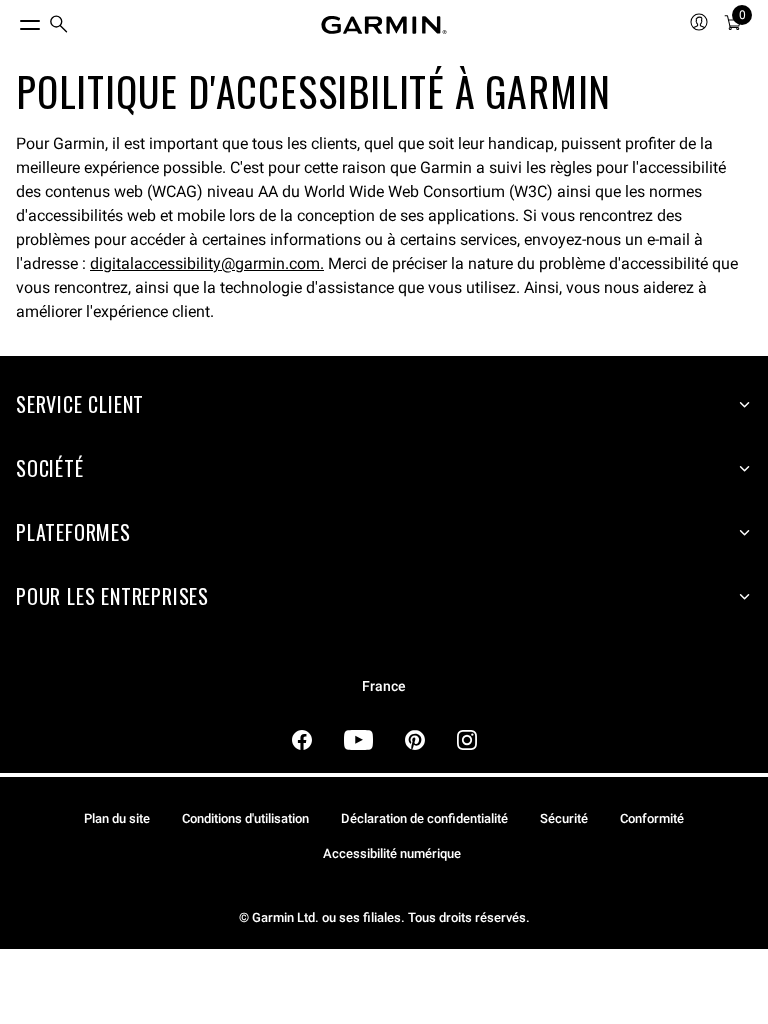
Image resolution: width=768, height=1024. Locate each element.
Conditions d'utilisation (245, 818)
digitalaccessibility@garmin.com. (207, 263)
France (384, 686)
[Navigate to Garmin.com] (384, 25)
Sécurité (564, 818)
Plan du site (117, 818)
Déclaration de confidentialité (424, 818)
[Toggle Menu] (12, 20)
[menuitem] (59, 25)
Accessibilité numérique (392, 853)
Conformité (652, 818)
